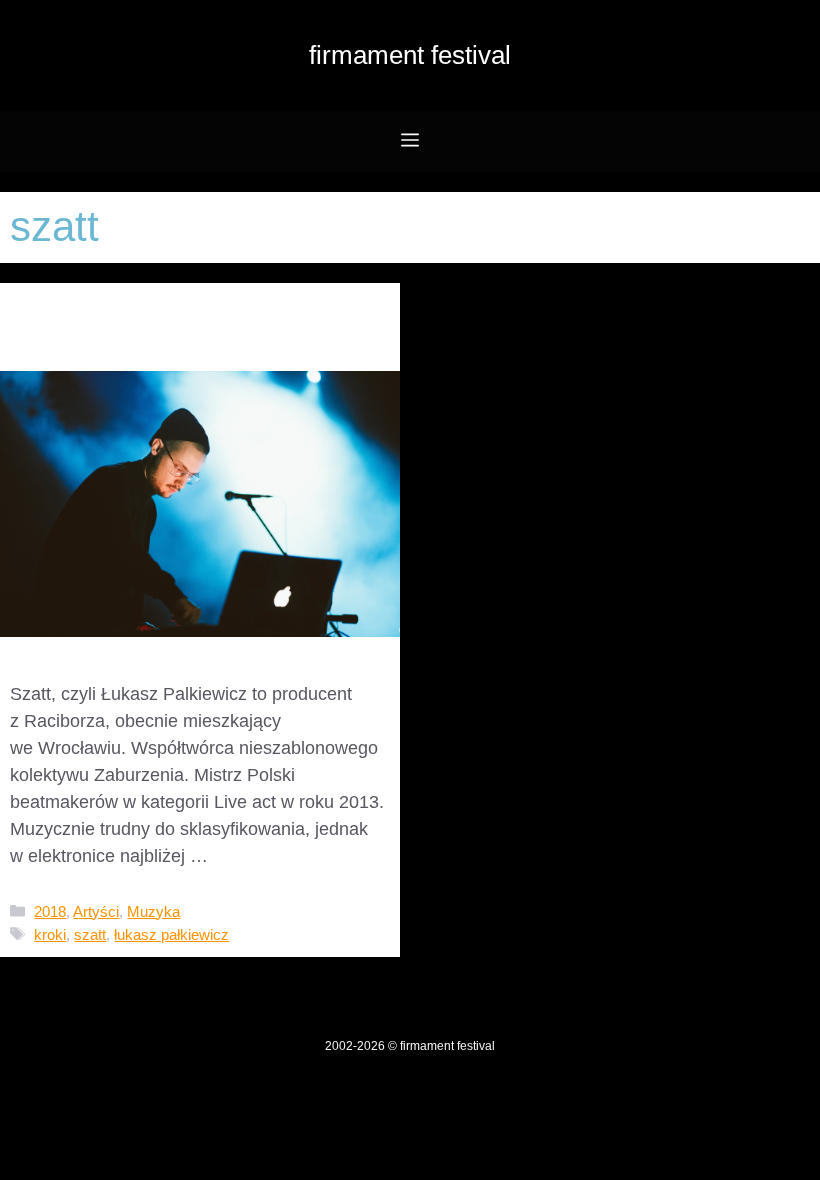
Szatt (50, 313)
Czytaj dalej (259, 856)
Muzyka (153, 911)
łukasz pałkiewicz (171, 934)
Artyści (96, 911)
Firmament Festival (410, 55)
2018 (50, 911)
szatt (90, 934)
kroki (50, 934)
